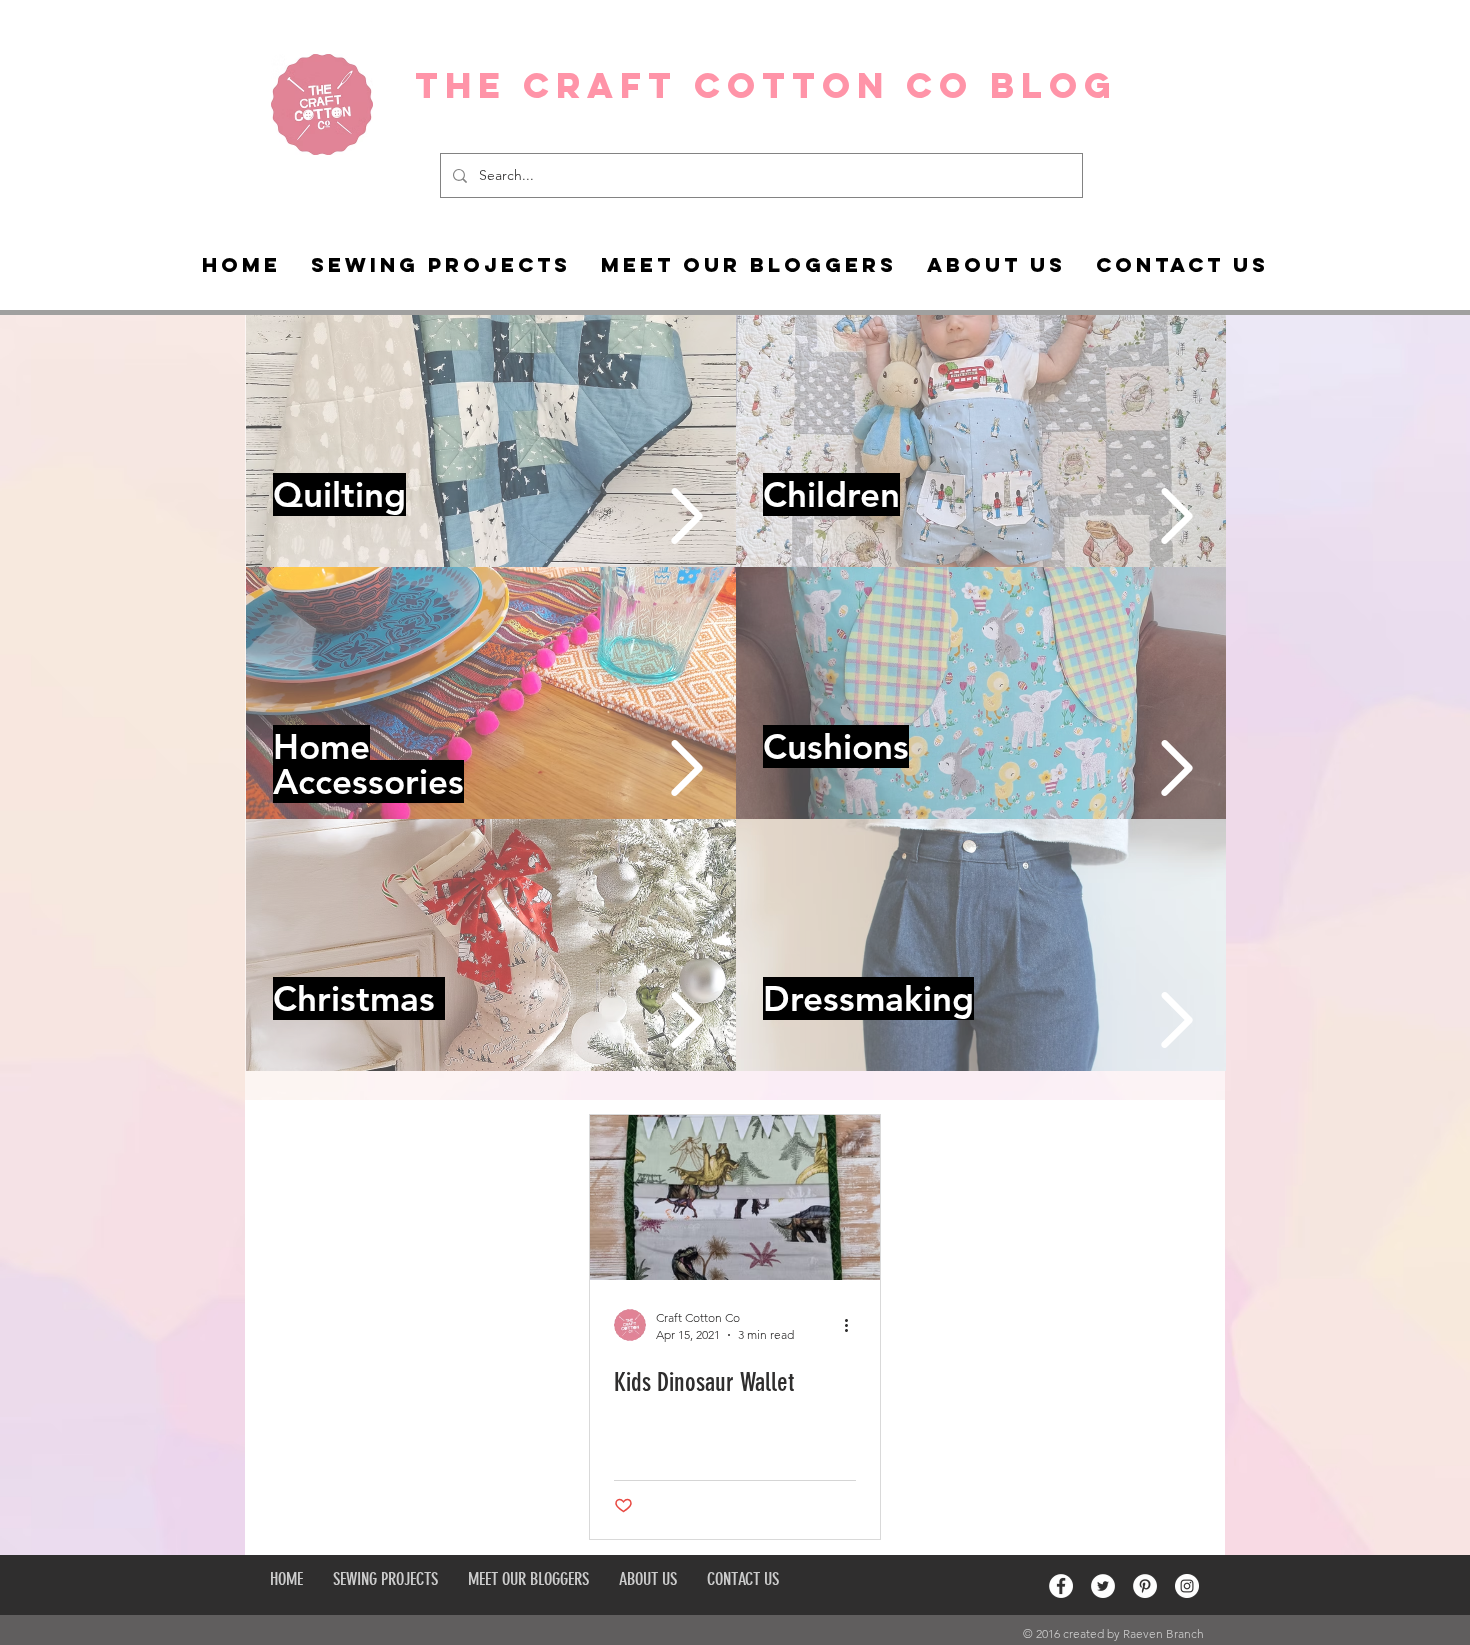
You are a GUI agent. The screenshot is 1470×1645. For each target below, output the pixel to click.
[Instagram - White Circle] (1187, 1586)
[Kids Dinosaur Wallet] (735, 1197)
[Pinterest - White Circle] (1145, 1586)
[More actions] (853, 1325)
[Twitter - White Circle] (1103, 1586)
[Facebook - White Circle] (1061, 1586)
